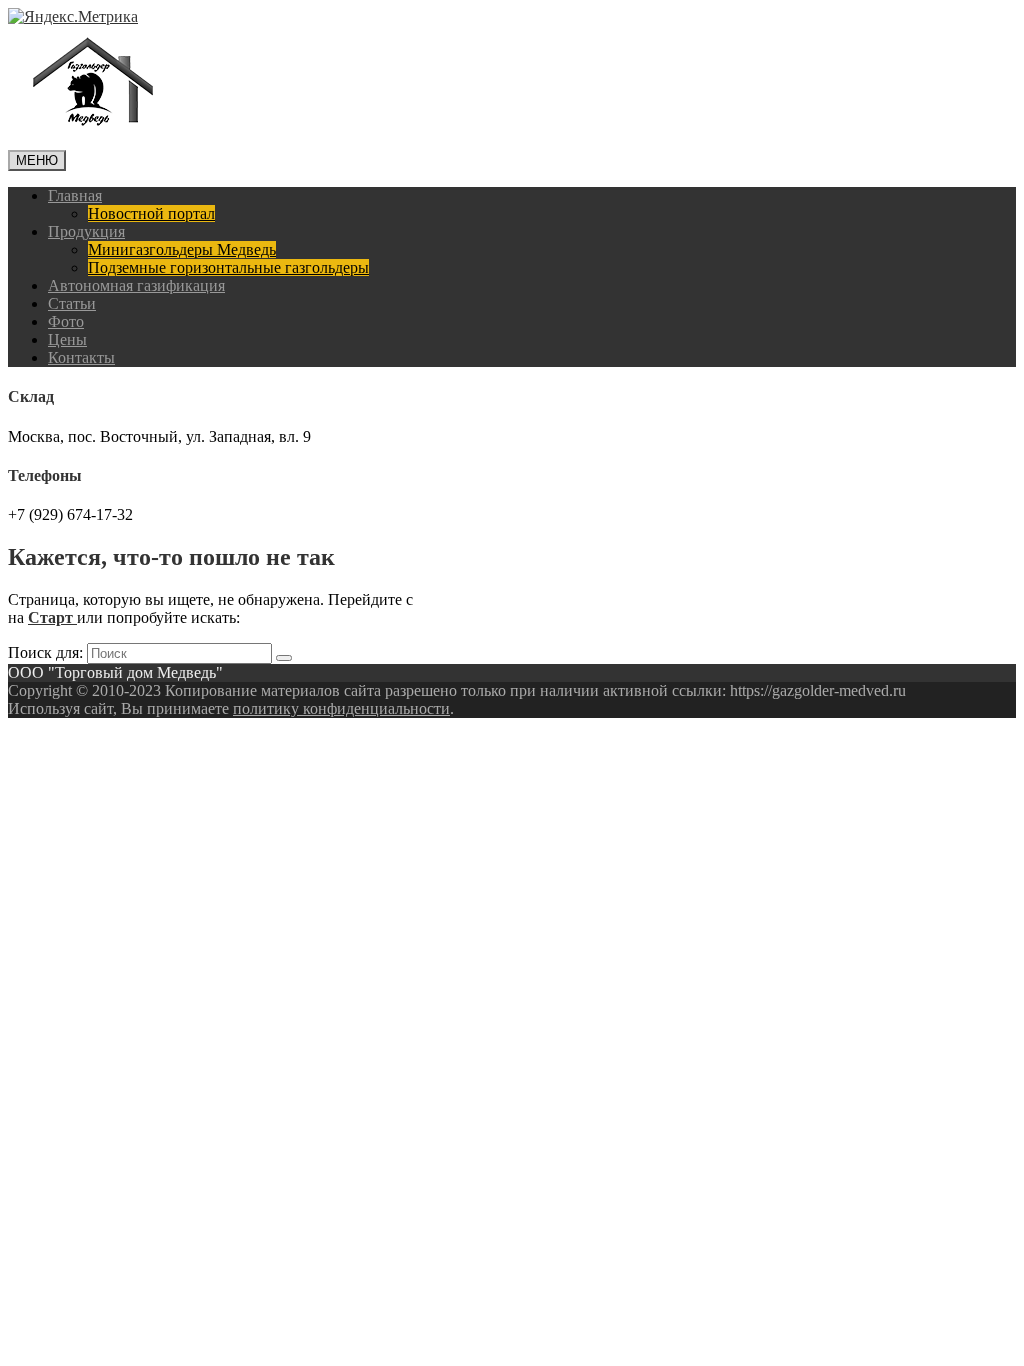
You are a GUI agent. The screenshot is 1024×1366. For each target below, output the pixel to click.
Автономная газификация (136, 285)
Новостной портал (151, 213)
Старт (52, 617)
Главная (75, 195)
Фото (66, 321)
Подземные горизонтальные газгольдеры (228, 267)
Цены (67, 339)
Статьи (72, 303)
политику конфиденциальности (341, 708)
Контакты (81, 357)
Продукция (86, 231)
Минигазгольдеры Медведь (182, 249)
